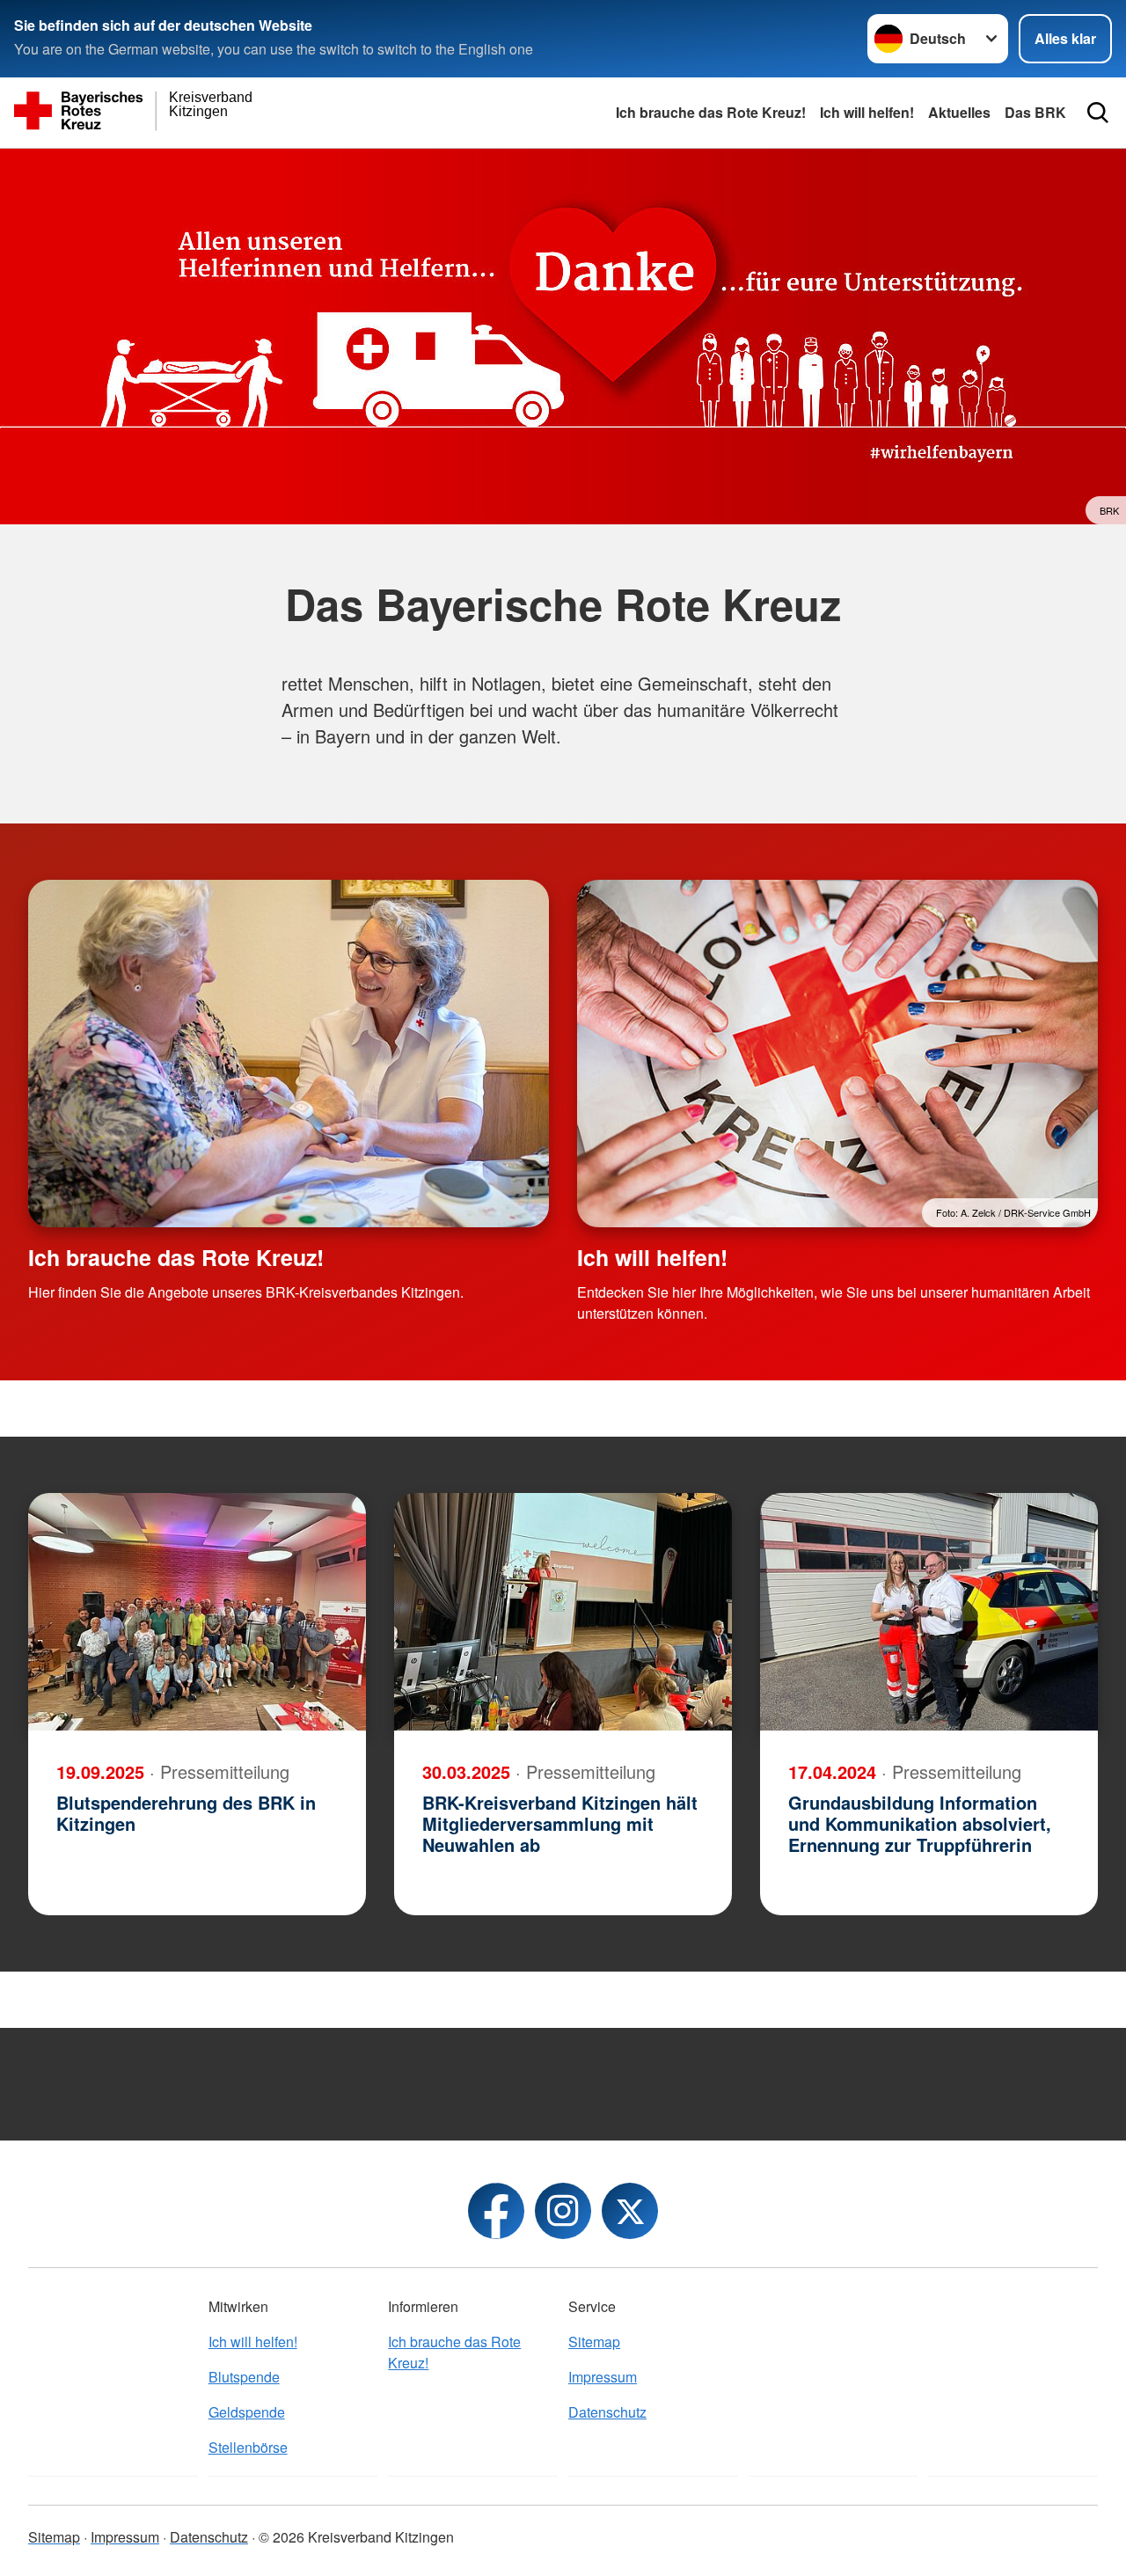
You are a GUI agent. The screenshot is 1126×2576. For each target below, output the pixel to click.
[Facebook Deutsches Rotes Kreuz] (496, 2211)
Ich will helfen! (867, 112)
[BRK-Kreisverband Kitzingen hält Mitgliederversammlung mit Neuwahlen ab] (563, 1612)
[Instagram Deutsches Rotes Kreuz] (563, 2211)
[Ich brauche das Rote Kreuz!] (289, 1054)
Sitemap (594, 2342)
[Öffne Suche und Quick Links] (1098, 113)
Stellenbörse (248, 2447)
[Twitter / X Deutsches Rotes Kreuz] (630, 2211)
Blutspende (244, 2377)
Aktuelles (959, 112)
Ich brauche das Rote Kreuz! (711, 112)
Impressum (603, 2377)
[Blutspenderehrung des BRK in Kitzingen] (197, 1612)
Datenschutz (607, 2412)
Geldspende (247, 2412)
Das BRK (1035, 112)
